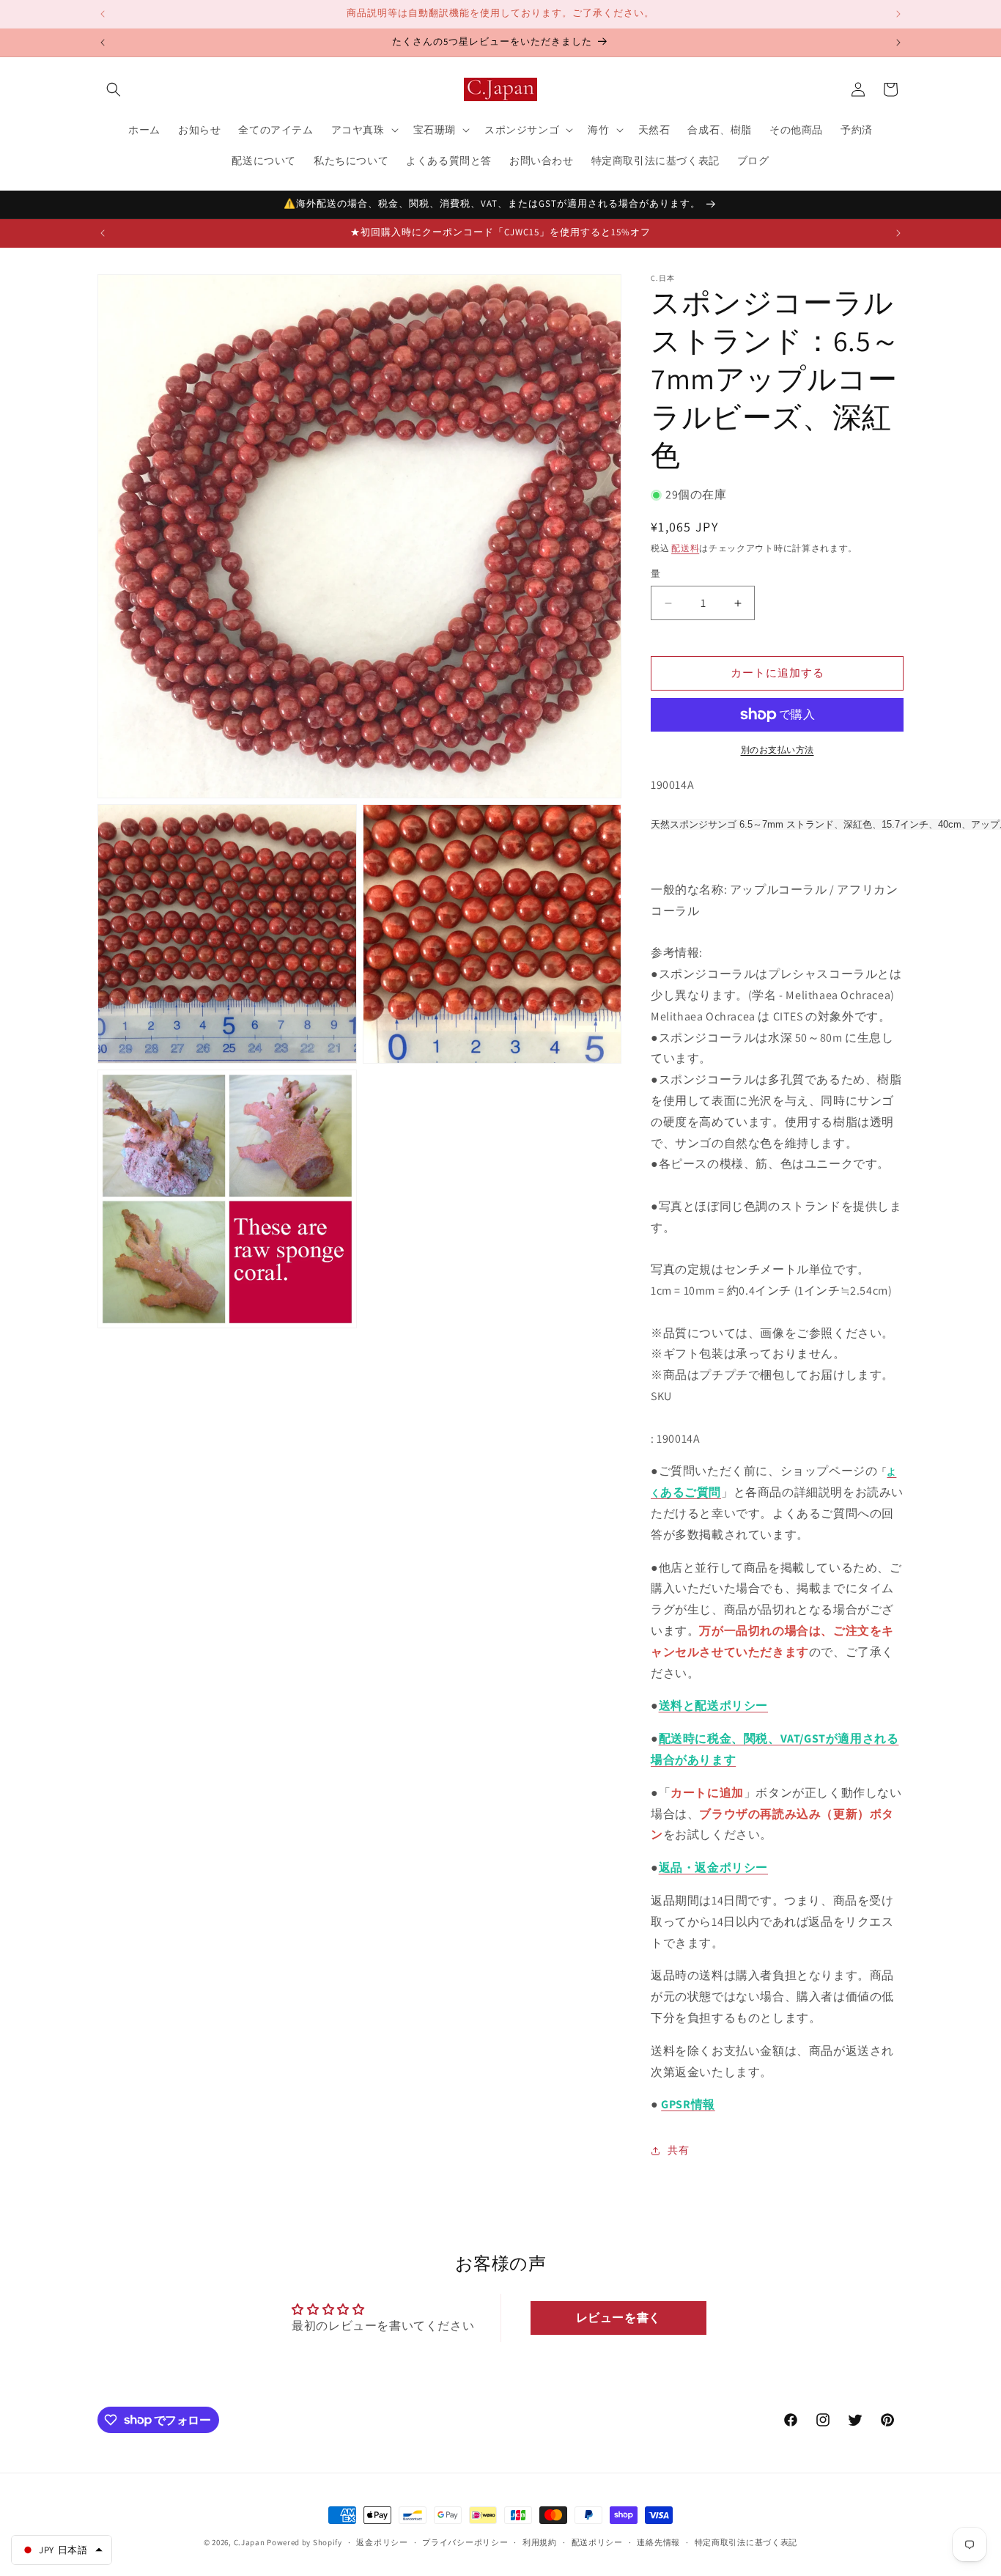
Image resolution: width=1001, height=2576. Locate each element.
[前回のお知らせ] (103, 14)
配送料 (685, 548)
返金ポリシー (382, 2542)
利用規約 (540, 2542)
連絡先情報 (658, 2542)
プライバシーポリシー (465, 2542)
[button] (114, 89)
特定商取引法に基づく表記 (746, 2542)
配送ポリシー (597, 2542)
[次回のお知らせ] (898, 14)
